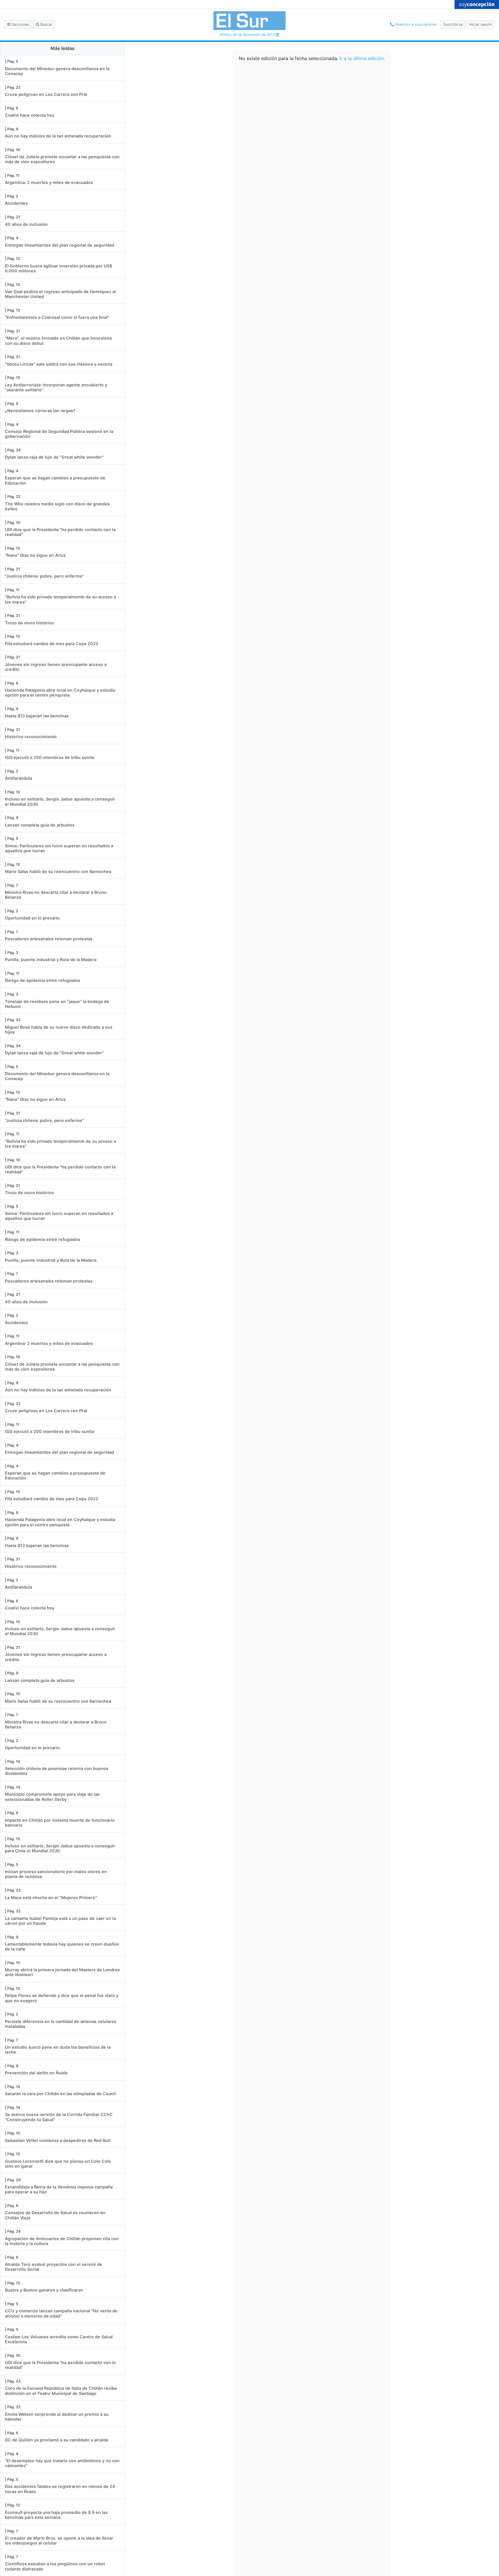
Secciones (20, 24)
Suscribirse (453, 24)
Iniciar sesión (481, 24)
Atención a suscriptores (415, 24)
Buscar (46, 24)
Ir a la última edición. (362, 58)
